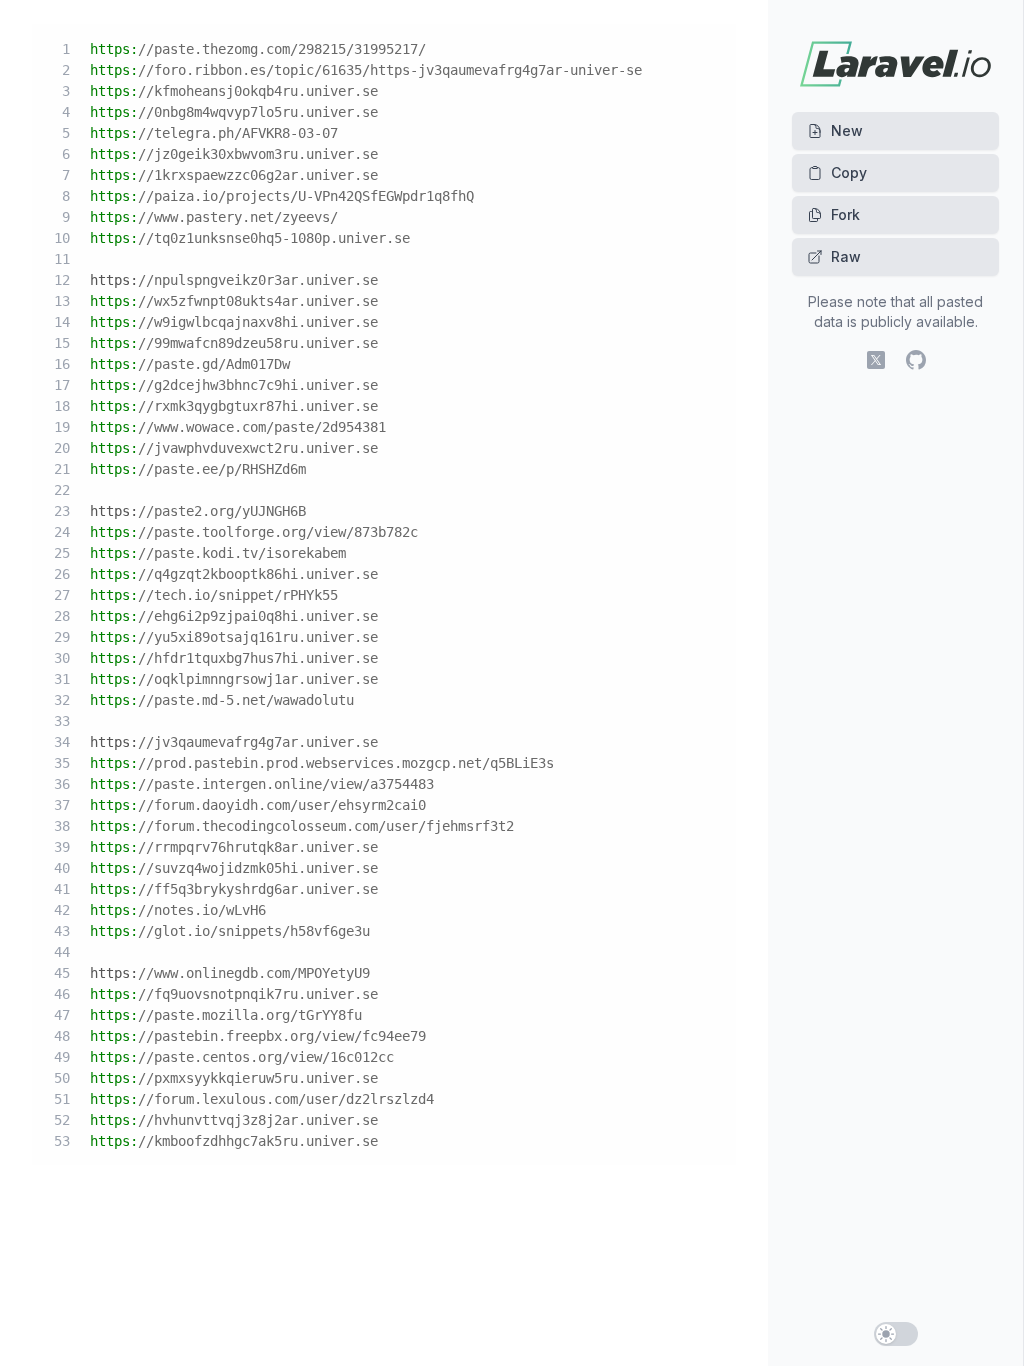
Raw (846, 256)
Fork (845, 214)
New (847, 130)
